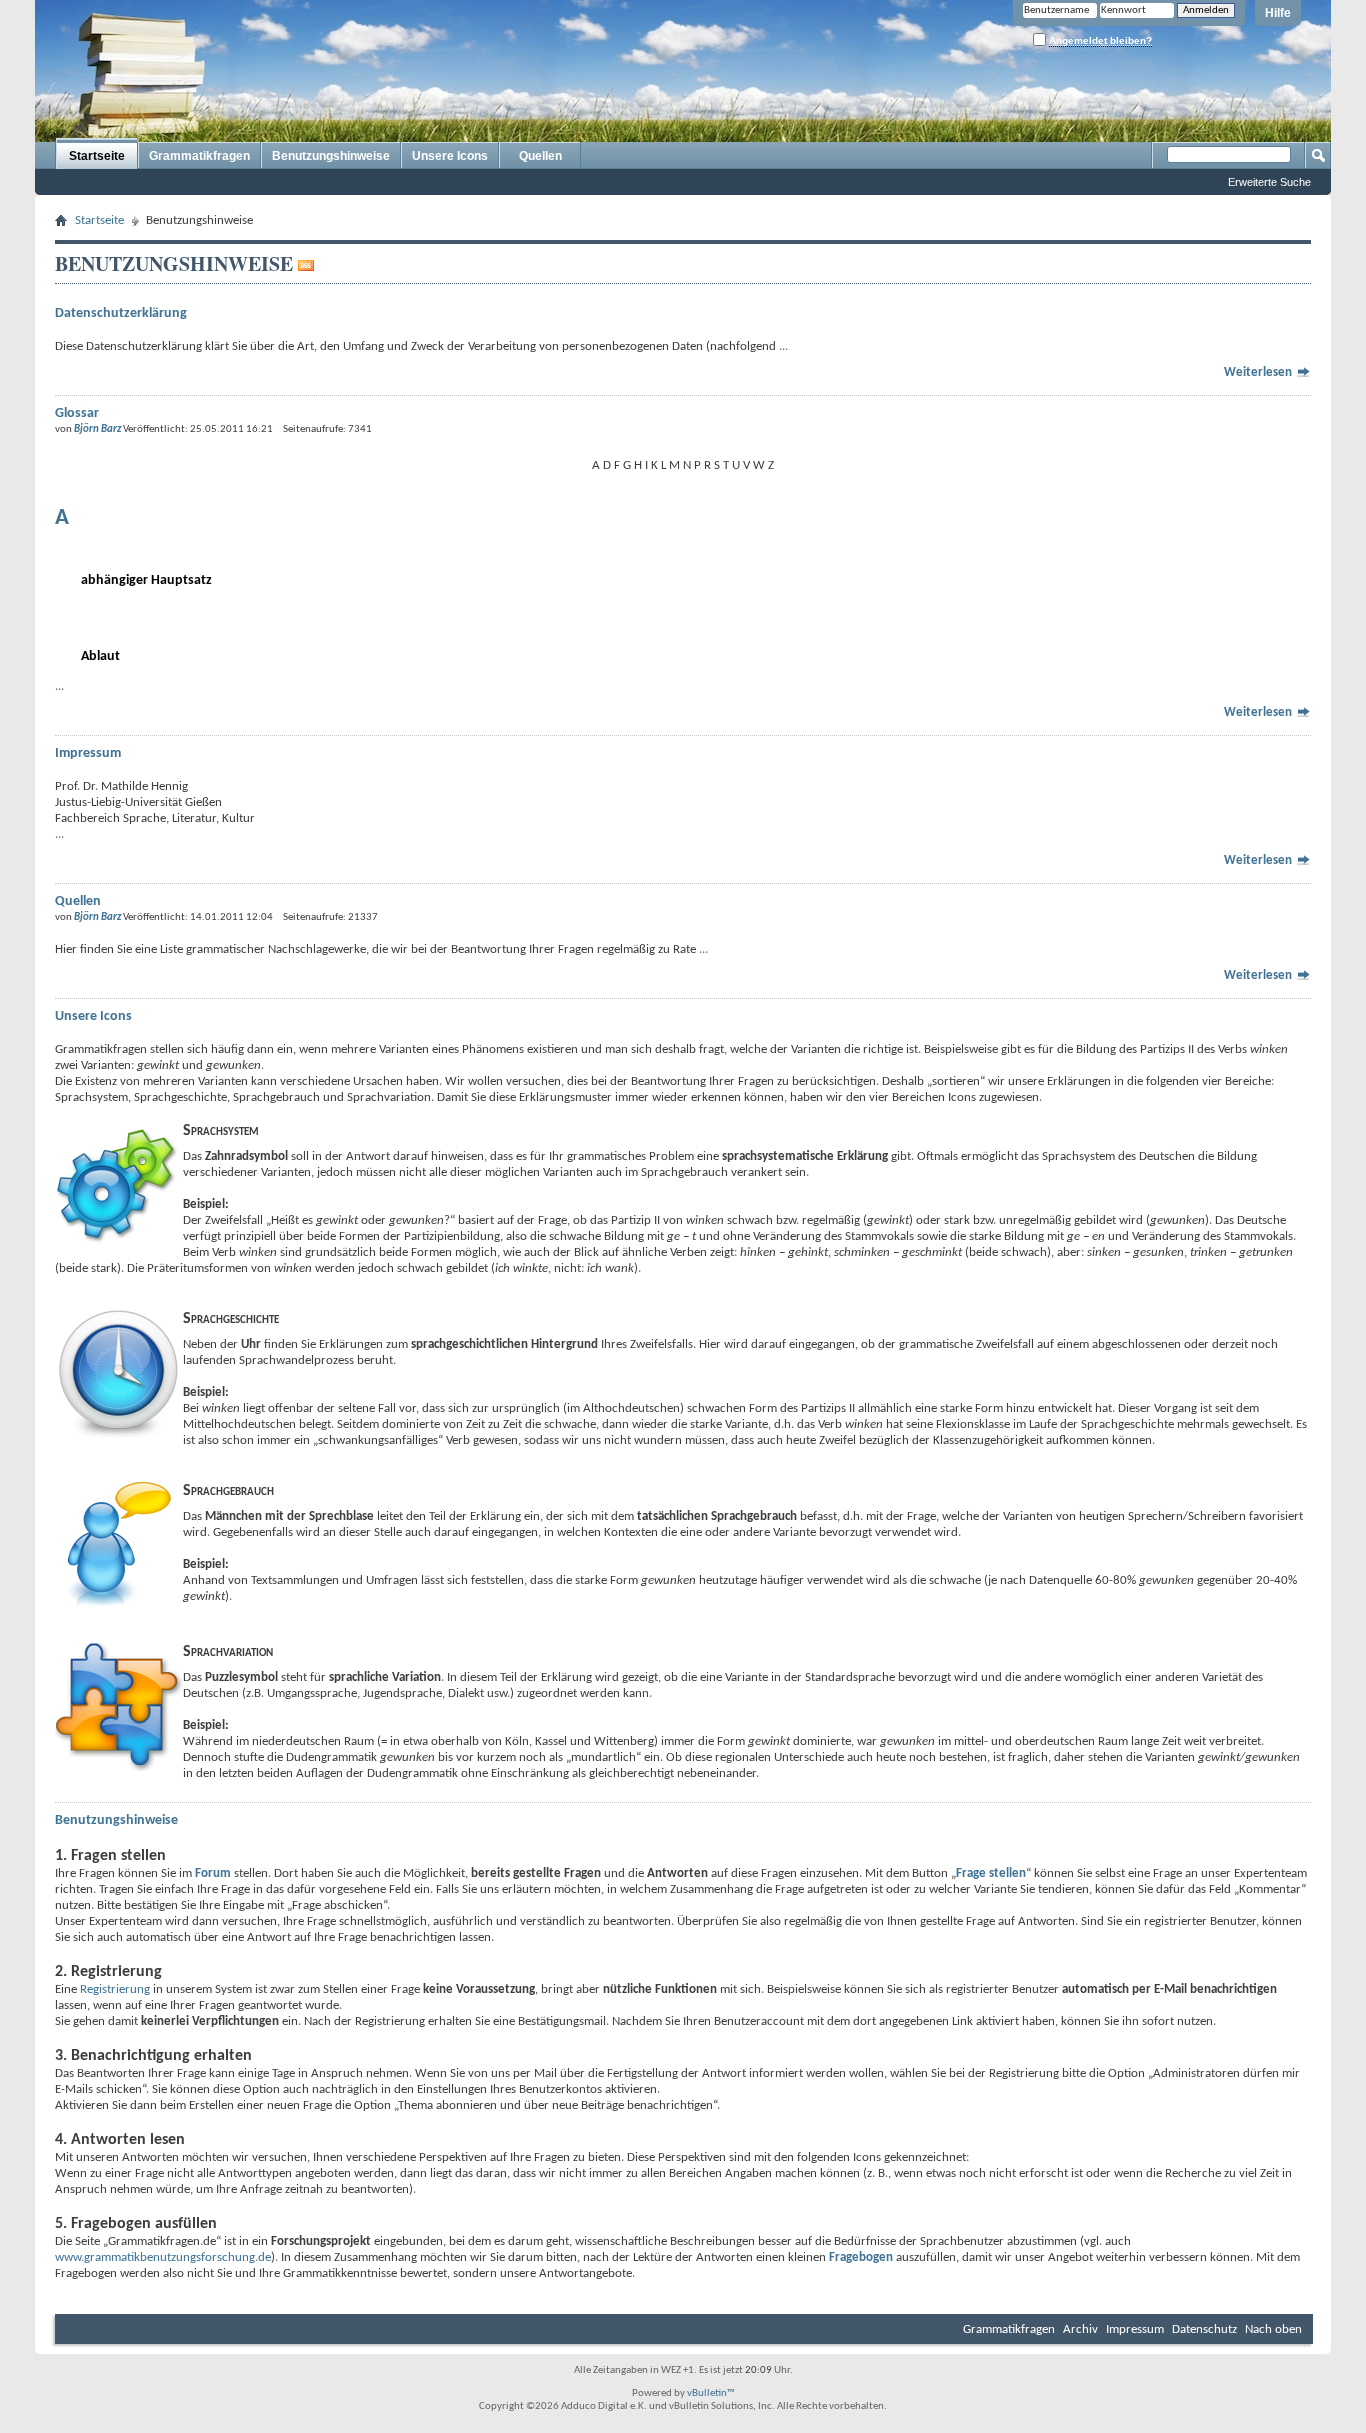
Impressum (1135, 2329)
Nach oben (1273, 2329)
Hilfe (1278, 13)
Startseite (97, 156)
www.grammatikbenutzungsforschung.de (163, 2257)
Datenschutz (1204, 2329)
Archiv (1080, 2329)
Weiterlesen (1259, 372)
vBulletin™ (711, 2393)
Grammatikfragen (199, 156)
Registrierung (115, 1989)
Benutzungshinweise (331, 156)
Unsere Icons (450, 156)
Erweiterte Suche (1269, 182)
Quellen (540, 156)
